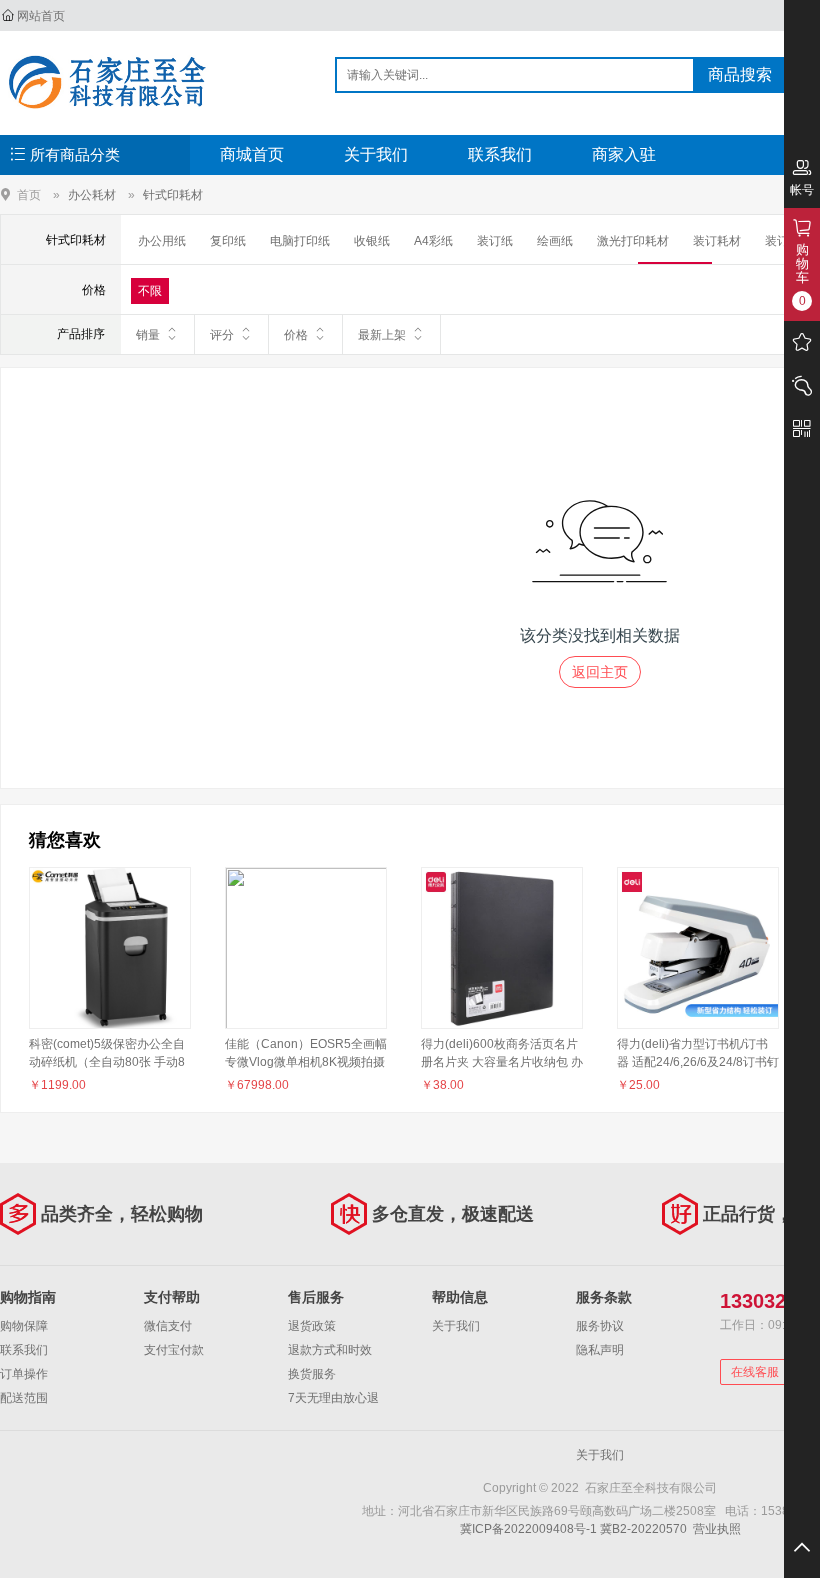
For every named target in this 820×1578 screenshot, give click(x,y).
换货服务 (312, 1374)
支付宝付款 (174, 1350)
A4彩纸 (433, 241)
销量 (148, 335)
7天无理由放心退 (333, 1398)
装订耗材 (717, 241)
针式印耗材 (173, 195)
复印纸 (228, 241)
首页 (29, 194)
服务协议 (600, 1326)
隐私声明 (600, 1350)
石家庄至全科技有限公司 (106, 82)
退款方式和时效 (330, 1350)
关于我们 (376, 154)
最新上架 (382, 335)
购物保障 (24, 1326)
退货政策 (312, 1326)
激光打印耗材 (633, 241)
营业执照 (717, 1529)
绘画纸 (555, 241)
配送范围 (24, 1398)
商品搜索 (740, 74)
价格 (296, 335)
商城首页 (252, 154)
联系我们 (500, 154)
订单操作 (24, 1374)
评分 (222, 335)
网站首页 (41, 16)
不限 (150, 291)
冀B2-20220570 (643, 1529)
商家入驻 (624, 154)
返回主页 (600, 672)
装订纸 (495, 241)
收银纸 (372, 241)
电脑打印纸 (300, 241)
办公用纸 (162, 241)
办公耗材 (92, 195)
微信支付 (168, 1326)
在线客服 (755, 1372)
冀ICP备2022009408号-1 (528, 1529)
